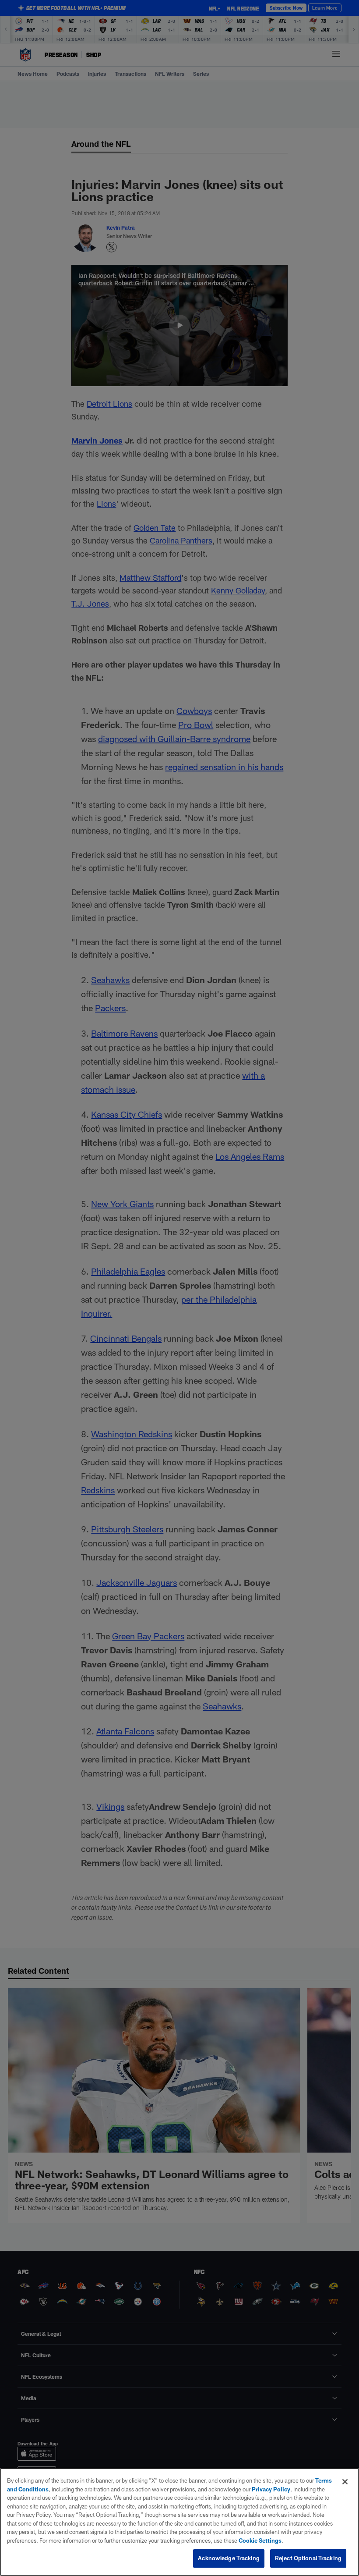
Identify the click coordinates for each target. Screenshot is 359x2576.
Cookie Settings (260, 2540)
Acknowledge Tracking (229, 2558)
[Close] (345, 2482)
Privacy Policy (271, 2489)
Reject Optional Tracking (308, 2558)
